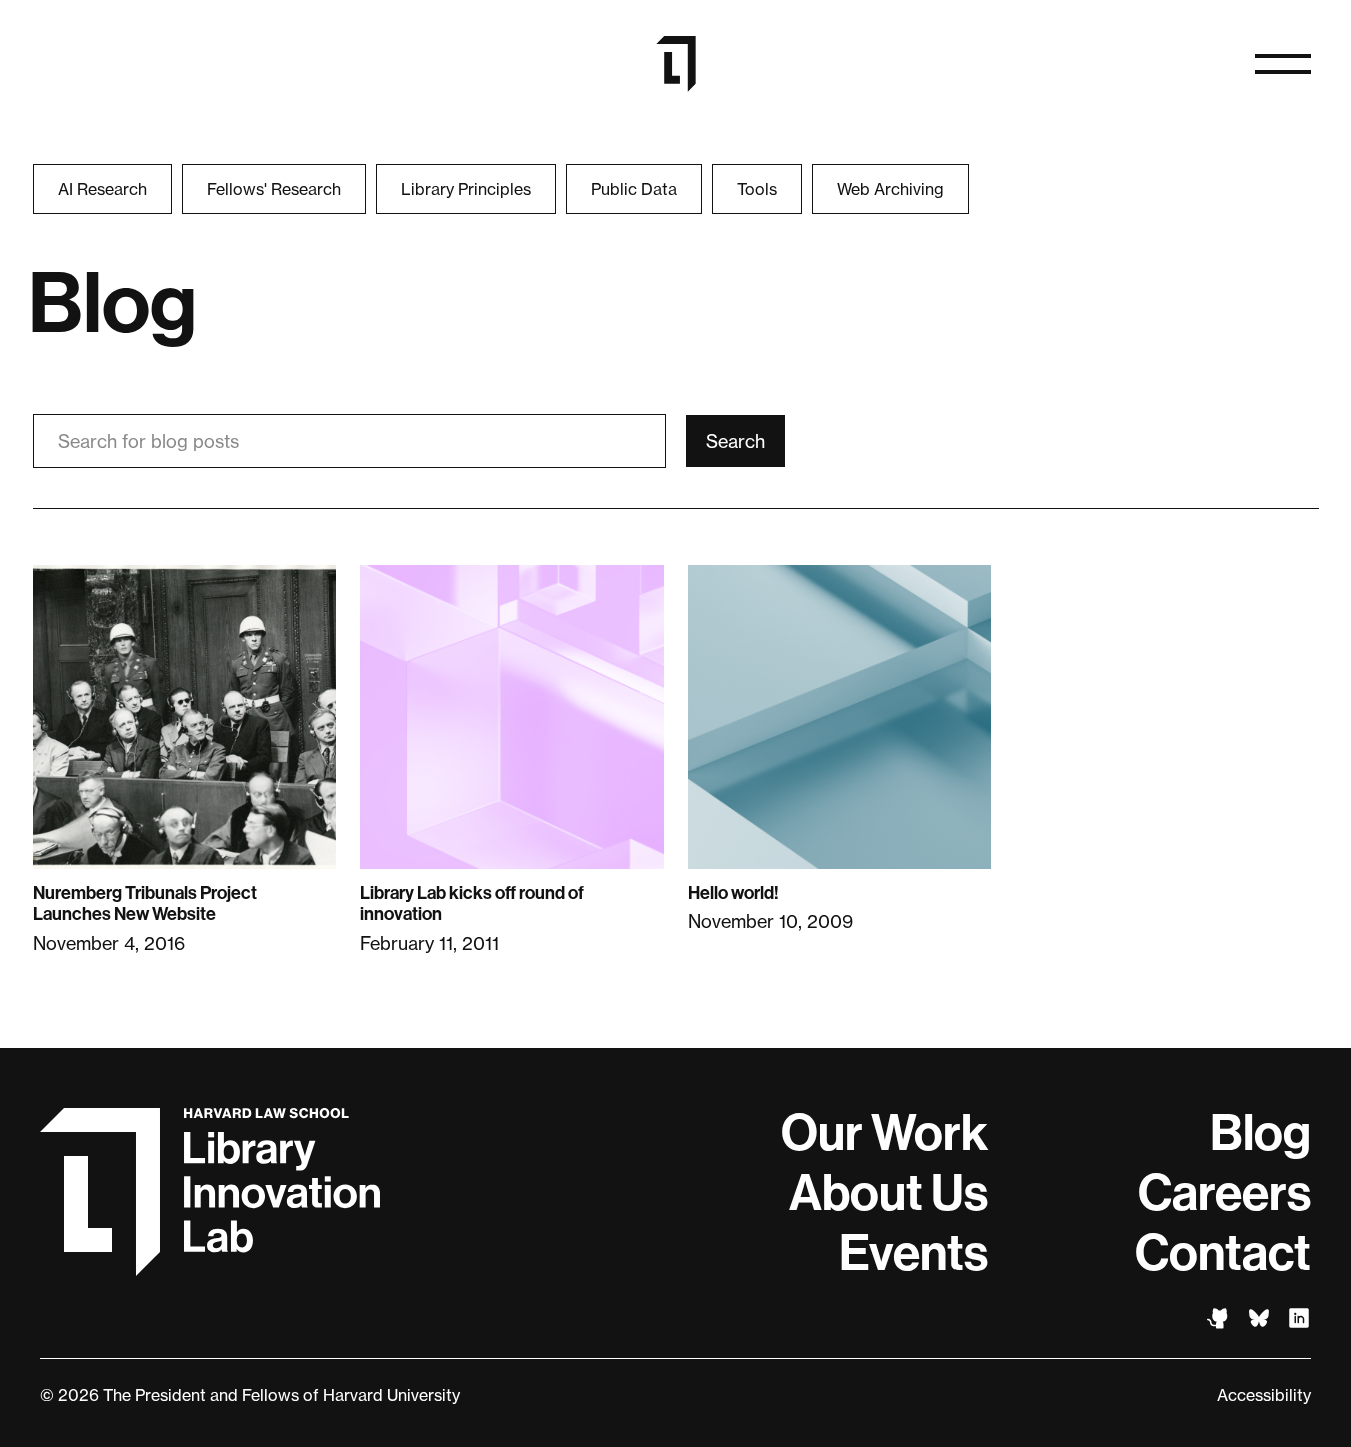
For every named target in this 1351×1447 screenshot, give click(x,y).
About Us (888, 1193)
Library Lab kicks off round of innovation (472, 904)
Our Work (884, 1133)
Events (913, 1253)
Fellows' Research (274, 189)
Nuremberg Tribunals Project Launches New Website (145, 904)
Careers (1224, 1193)
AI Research (102, 189)
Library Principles (466, 189)
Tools (757, 189)
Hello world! (733, 893)
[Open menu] (1283, 64)
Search (735, 441)
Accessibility (1264, 1395)
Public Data (634, 189)
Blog (1260, 1133)
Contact (1223, 1253)
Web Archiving (890, 189)
